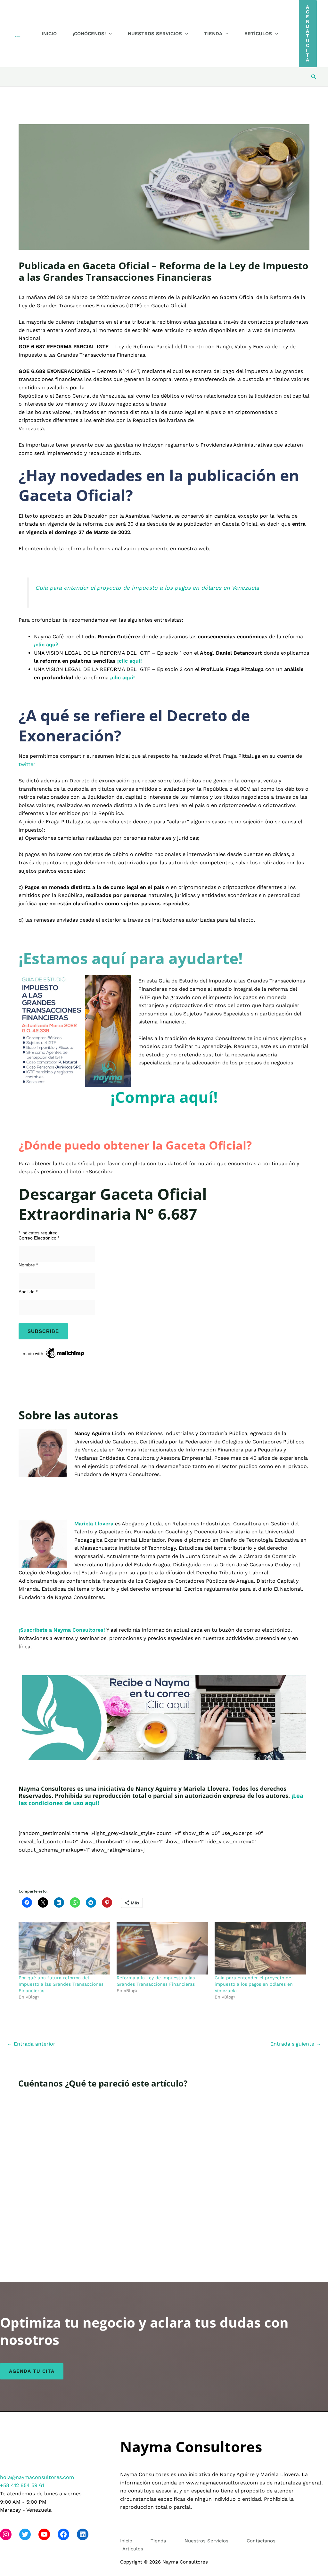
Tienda (213, 34)
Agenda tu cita (32, 2371)
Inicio (49, 34)
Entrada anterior (31, 2044)
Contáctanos (261, 2541)
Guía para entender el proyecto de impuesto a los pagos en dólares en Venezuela (147, 588)
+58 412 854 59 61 (22, 2485)
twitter (27, 764)
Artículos (258, 34)
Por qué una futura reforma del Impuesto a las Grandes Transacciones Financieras (61, 1984)
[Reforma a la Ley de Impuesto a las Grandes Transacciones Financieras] (162, 1948)
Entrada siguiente (296, 2044)
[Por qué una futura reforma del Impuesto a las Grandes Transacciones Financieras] (64, 1948)
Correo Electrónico (39, 1238)
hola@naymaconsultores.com (37, 2477)
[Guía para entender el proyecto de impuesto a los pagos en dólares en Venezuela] (260, 1948)
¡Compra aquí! (164, 1097)
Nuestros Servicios (155, 34)
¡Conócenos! (89, 34)
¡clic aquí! (130, 661)
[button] (109, 34)
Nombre (28, 1265)
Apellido (28, 1292)
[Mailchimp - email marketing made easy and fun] (54, 1353)
